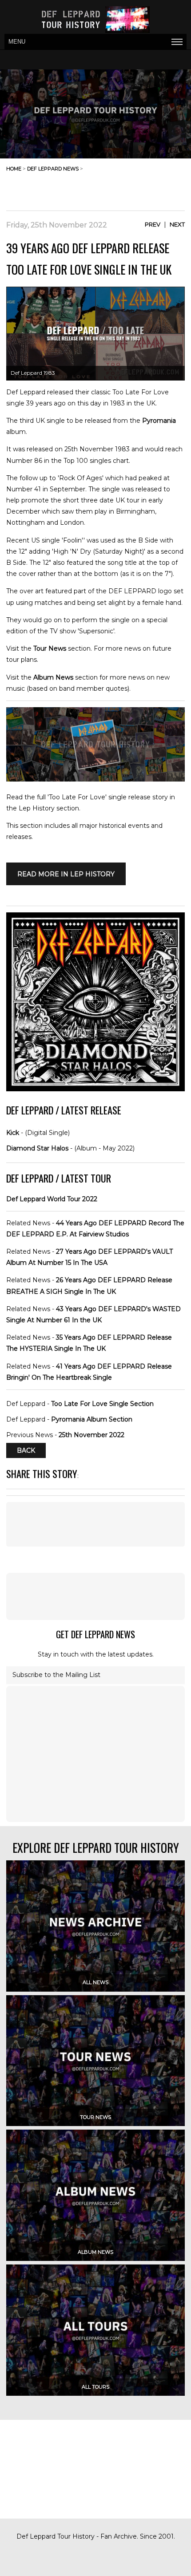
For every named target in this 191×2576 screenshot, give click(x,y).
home (14, 169)
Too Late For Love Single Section (102, 1404)
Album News (53, 677)
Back (26, 1450)
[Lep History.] (95, 779)
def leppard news (53, 169)
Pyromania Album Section (92, 1419)
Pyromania (159, 421)
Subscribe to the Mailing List (56, 1675)
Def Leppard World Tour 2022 (52, 1199)
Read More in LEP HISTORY (66, 874)
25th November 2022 (92, 1435)
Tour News (50, 648)
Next (177, 224)
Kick (13, 1133)
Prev (153, 224)
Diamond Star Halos (37, 1148)
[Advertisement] (114, 188)
